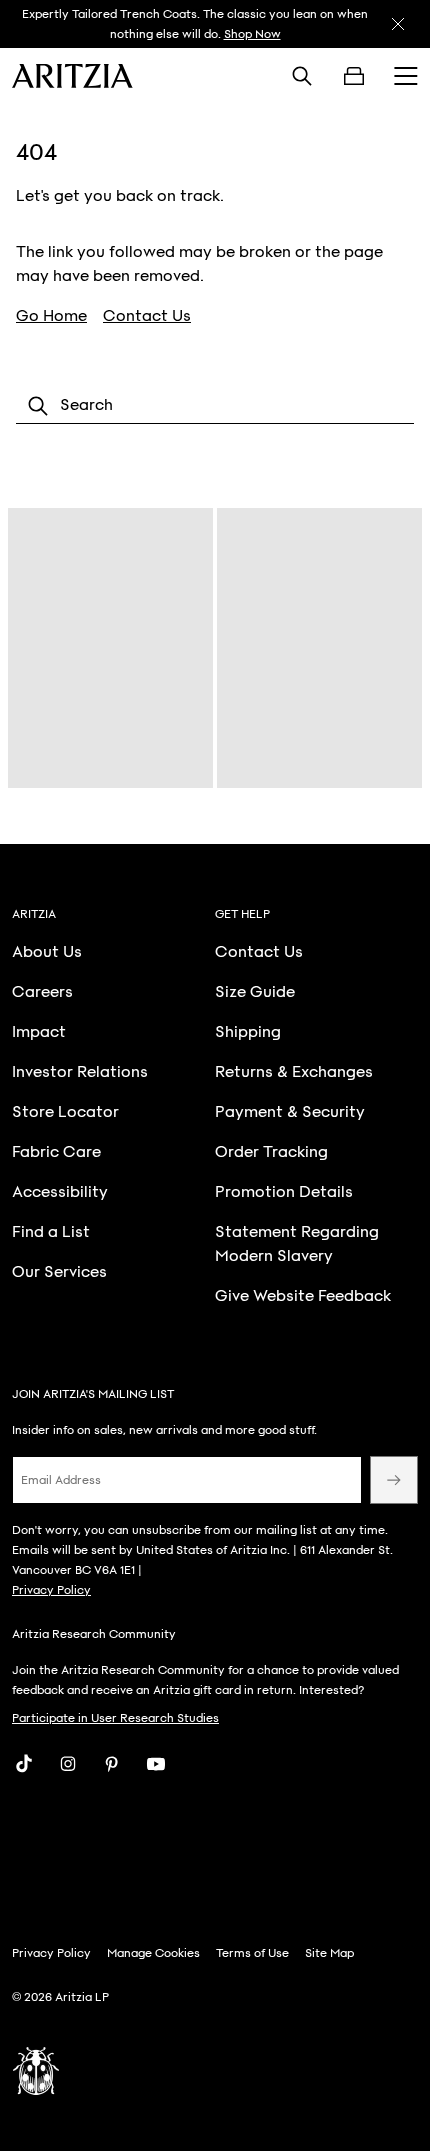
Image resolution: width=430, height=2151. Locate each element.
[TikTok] (24, 1764)
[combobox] (215, 406)
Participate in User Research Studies (115, 1718)
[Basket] (354, 76)
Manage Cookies (153, 1953)
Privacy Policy (51, 1590)
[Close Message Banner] (398, 24)
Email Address (61, 1480)
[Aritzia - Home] (72, 76)
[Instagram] (68, 1764)
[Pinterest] (112, 1764)
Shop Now (252, 34)
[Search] (302, 76)
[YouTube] (156, 1764)
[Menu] (406, 76)
